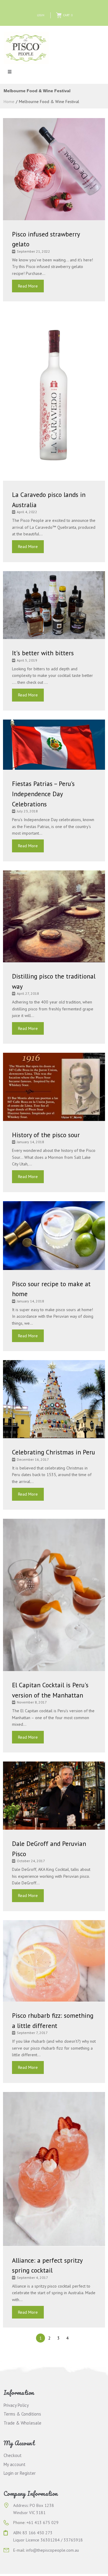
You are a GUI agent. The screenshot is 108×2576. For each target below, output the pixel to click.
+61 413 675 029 (42, 2523)
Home (9, 102)
